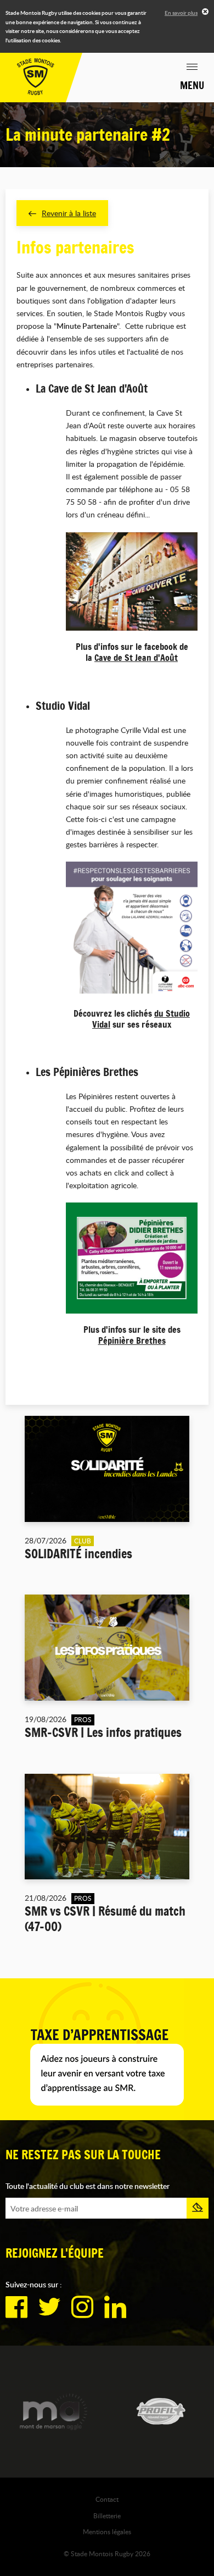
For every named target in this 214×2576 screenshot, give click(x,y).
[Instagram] (82, 2307)
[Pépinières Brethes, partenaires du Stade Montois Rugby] (132, 1258)
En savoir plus (181, 13)
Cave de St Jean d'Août (136, 658)
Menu (192, 85)
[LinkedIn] (115, 2307)
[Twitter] (49, 2307)
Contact (107, 2499)
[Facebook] (16, 2307)
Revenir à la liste (69, 213)
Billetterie (107, 2516)
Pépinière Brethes (132, 1341)
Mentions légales (107, 2531)
